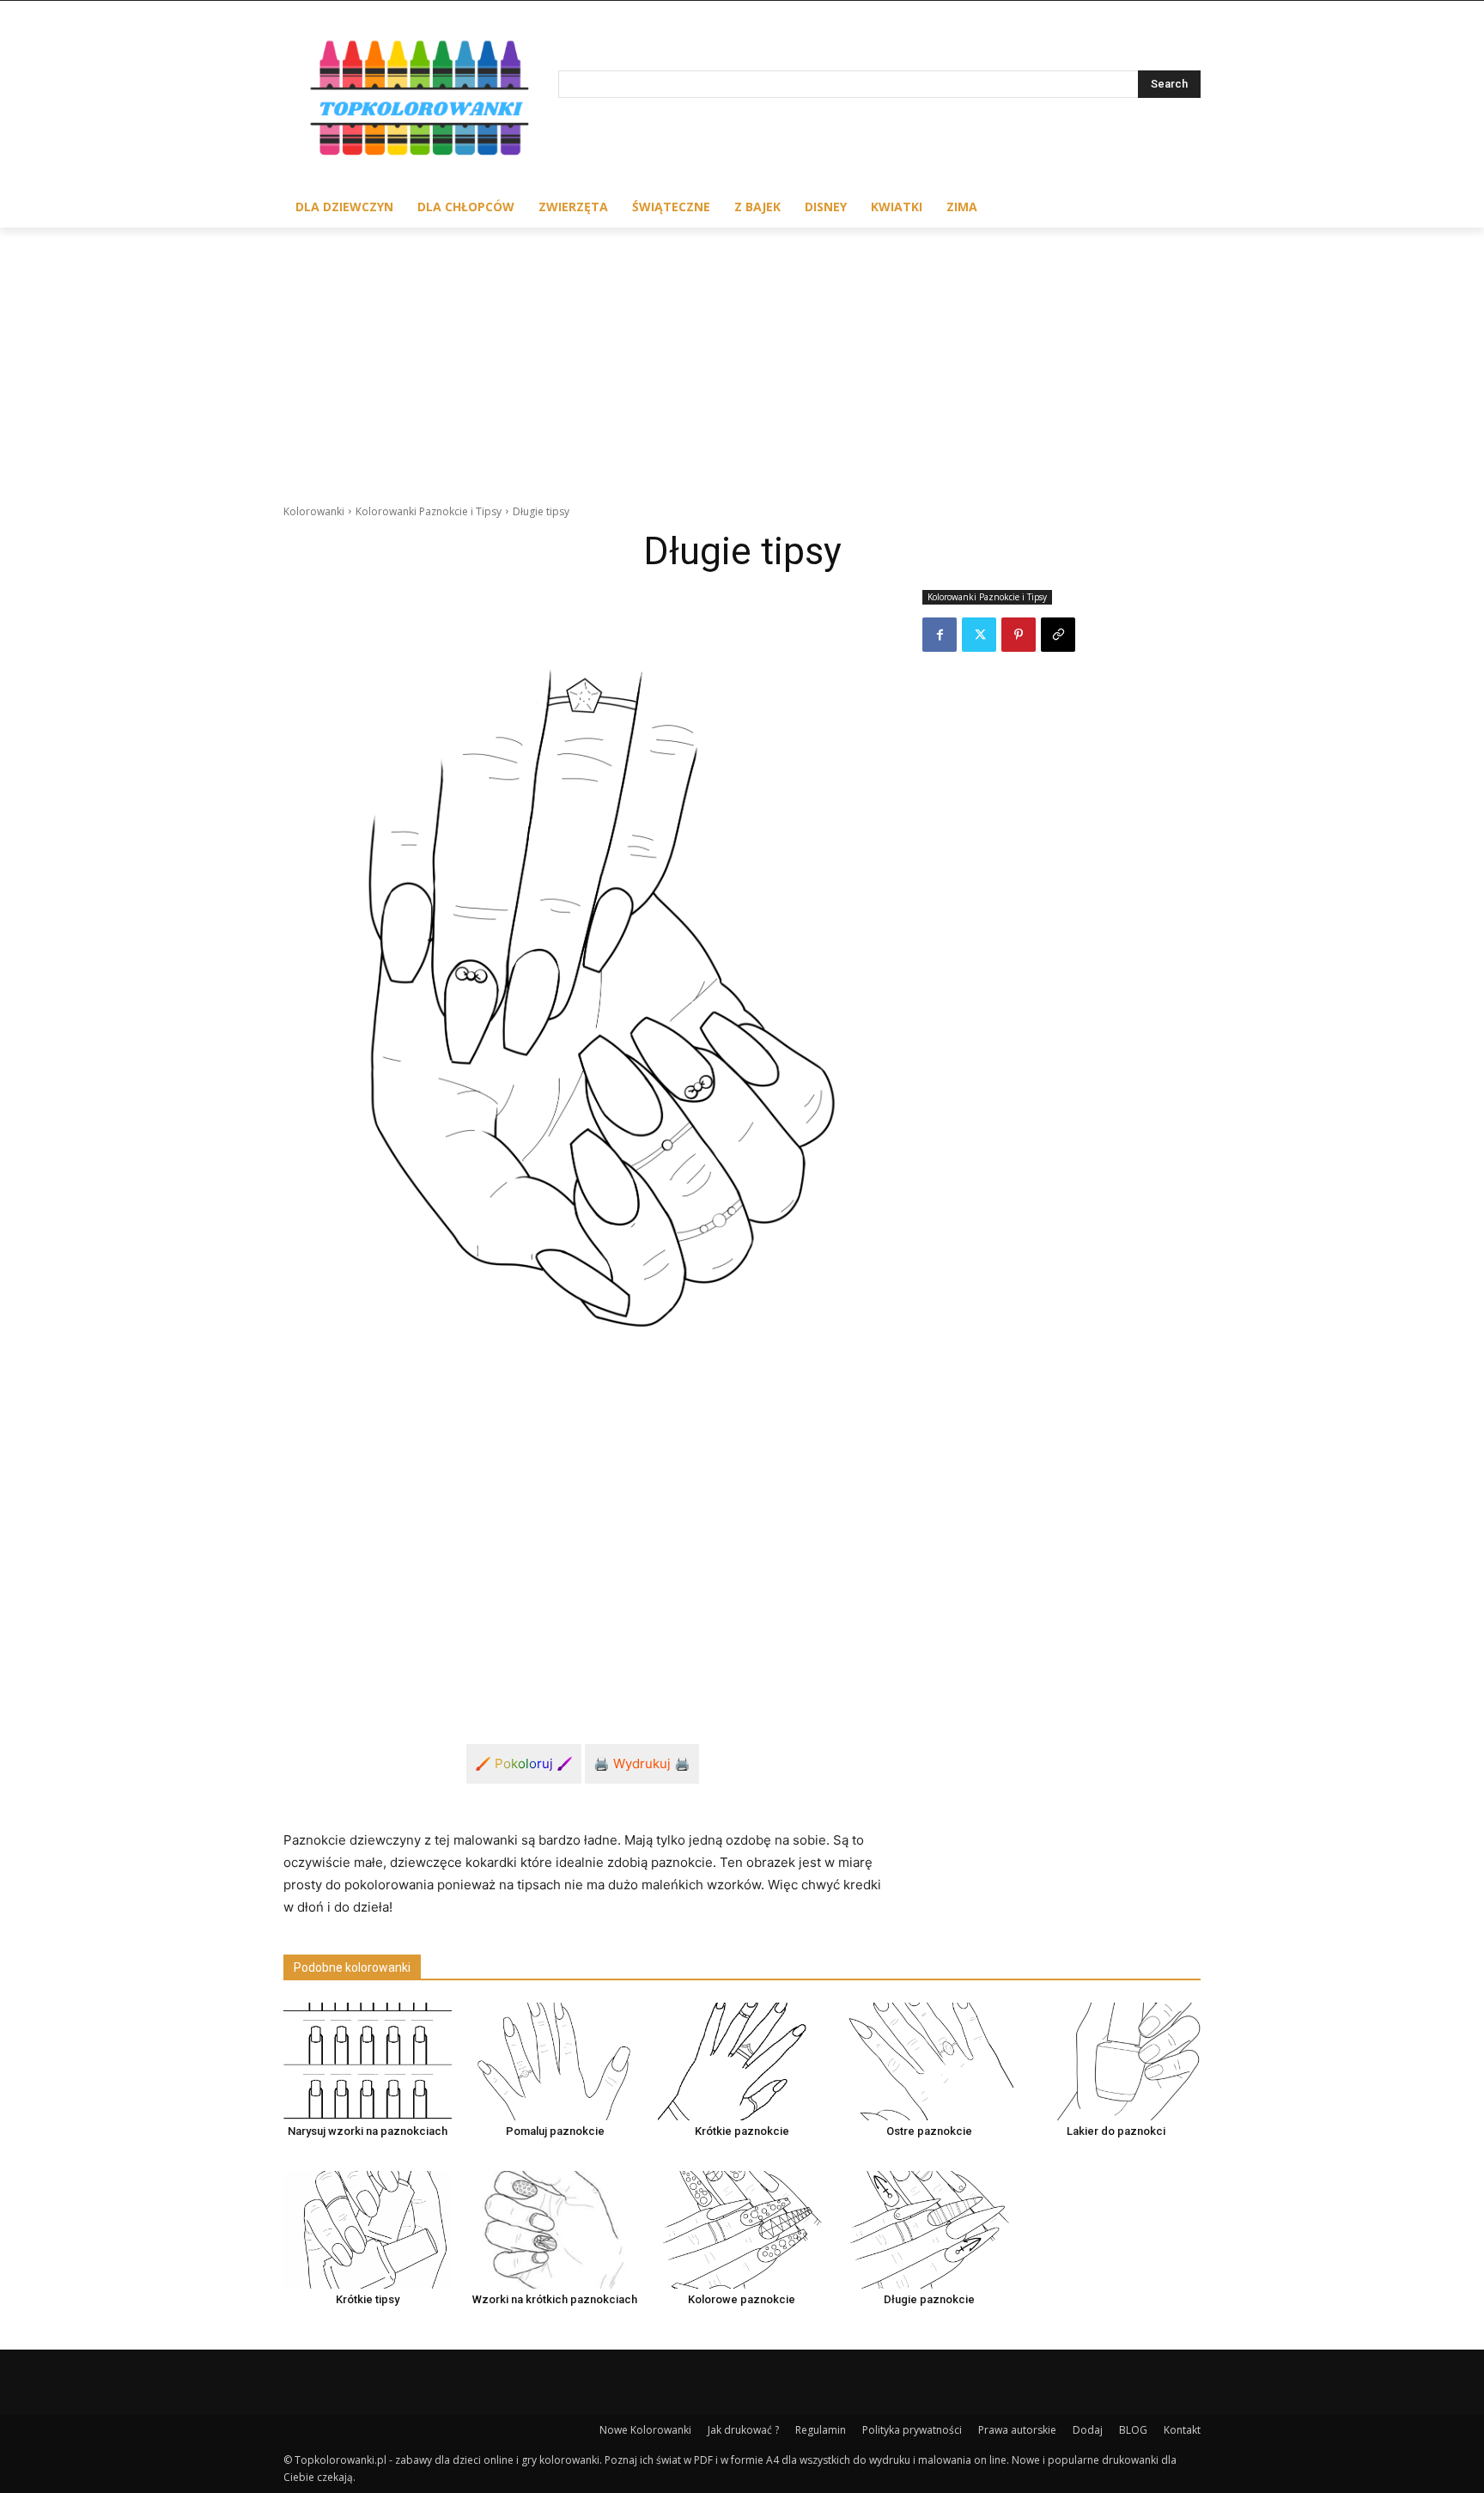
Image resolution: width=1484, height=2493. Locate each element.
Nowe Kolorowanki (645, 2430)
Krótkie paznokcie (742, 2131)
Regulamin (821, 2430)
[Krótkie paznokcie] (742, 2061)
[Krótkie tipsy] (368, 2230)
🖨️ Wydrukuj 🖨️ (642, 1763)
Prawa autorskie (1017, 2430)
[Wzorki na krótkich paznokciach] (555, 2230)
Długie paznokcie (929, 2299)
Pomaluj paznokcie (555, 2131)
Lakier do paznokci (1116, 2131)
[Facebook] (940, 635)
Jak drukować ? (743, 2430)
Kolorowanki (314, 511)
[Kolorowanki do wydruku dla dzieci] (421, 102)
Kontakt (1182, 2430)
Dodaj (1088, 2430)
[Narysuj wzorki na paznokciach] (368, 2061)
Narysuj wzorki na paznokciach (368, 2131)
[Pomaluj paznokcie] (555, 2061)
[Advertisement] (742, 356)
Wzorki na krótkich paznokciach (555, 2299)
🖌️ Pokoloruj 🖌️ (524, 1763)
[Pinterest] (1019, 635)
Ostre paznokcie (929, 2131)
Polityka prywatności (912, 2430)
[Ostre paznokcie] (929, 2061)
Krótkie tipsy (368, 2299)
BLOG (1133, 2430)
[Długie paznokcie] (929, 2230)
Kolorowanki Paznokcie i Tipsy (429, 511)
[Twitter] (979, 635)
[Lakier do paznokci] (1116, 2061)
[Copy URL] (1058, 635)
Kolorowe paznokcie (742, 2299)
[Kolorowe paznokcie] (742, 2230)
